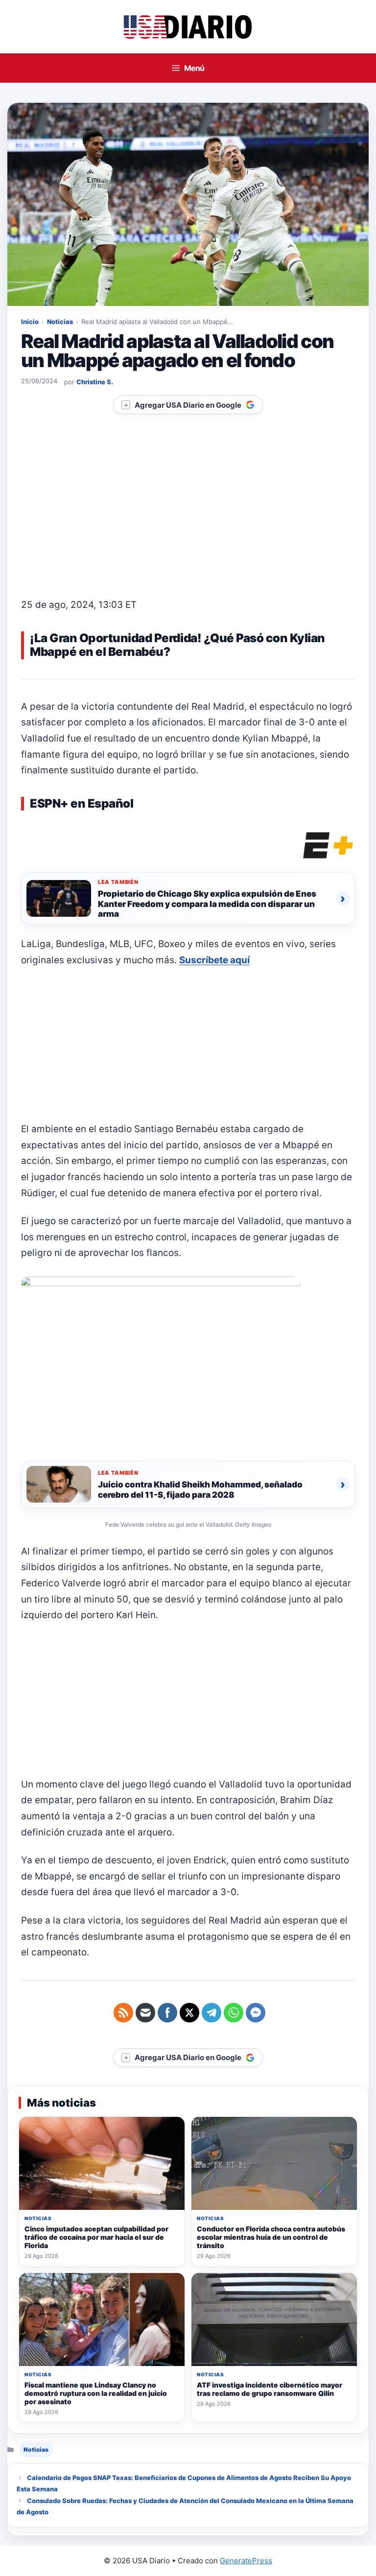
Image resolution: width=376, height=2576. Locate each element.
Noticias (60, 322)
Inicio (30, 322)
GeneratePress (246, 2561)
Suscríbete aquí (214, 960)
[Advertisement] (188, 525)
